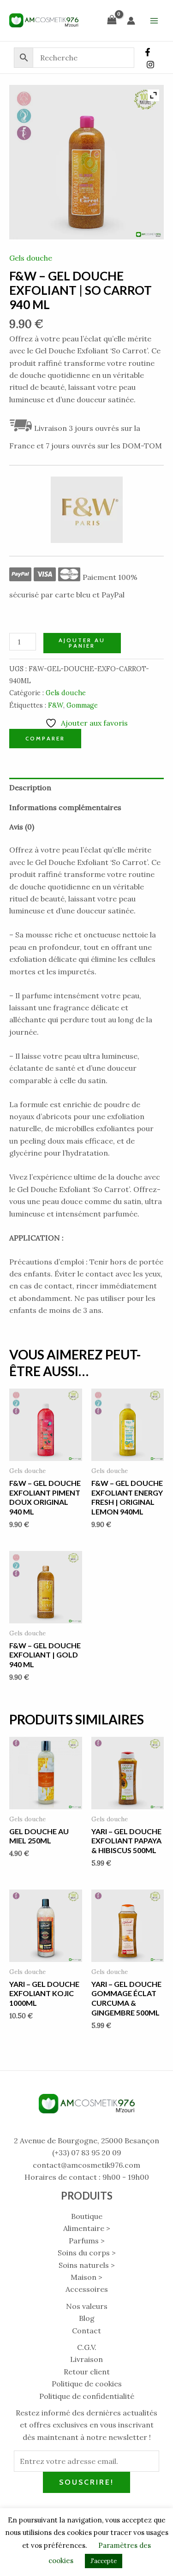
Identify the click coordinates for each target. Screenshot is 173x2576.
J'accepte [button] (104, 2561)
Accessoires (87, 2289)
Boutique (87, 2216)
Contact (86, 2331)
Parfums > (87, 2241)
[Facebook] (148, 52)
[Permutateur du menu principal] (154, 20)
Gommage (82, 705)
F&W (56, 705)
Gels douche (31, 258)
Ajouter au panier (82, 643)
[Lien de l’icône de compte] (131, 21)
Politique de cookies (87, 2384)
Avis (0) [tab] (22, 827)
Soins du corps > (87, 2253)
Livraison (86, 2359)
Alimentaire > (87, 2228)
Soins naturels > (87, 2265)
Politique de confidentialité (87, 2396)
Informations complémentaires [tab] (65, 807)
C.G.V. (87, 2347)
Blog (87, 2318)
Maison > (86, 2277)
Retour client (87, 2372)
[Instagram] (150, 65)
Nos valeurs (87, 2306)
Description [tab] (30, 787)
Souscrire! (86, 2482)
